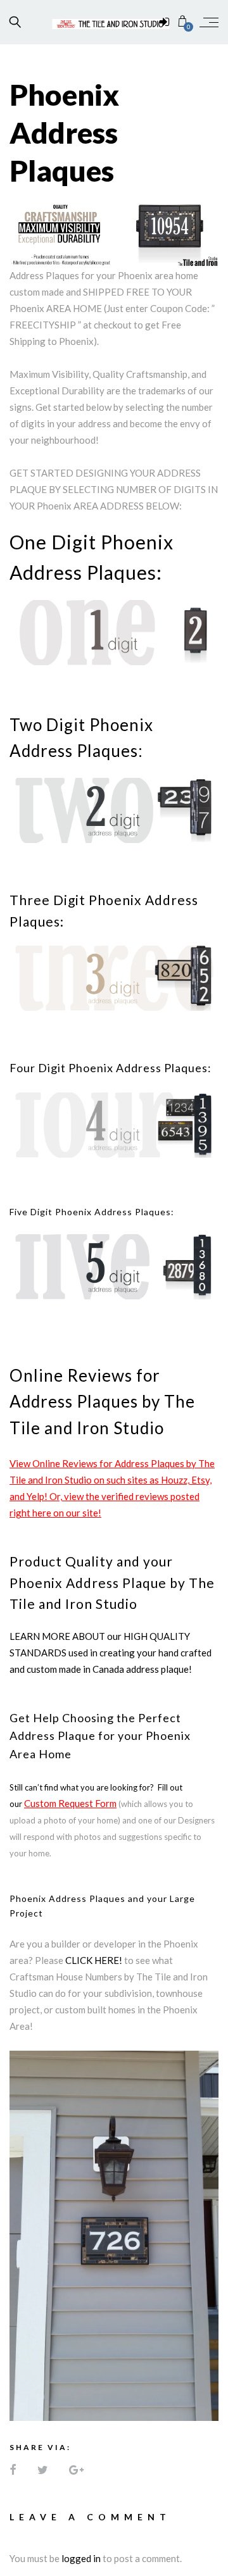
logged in (81, 2558)
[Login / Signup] (164, 22)
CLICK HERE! (94, 1960)
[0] (183, 22)
